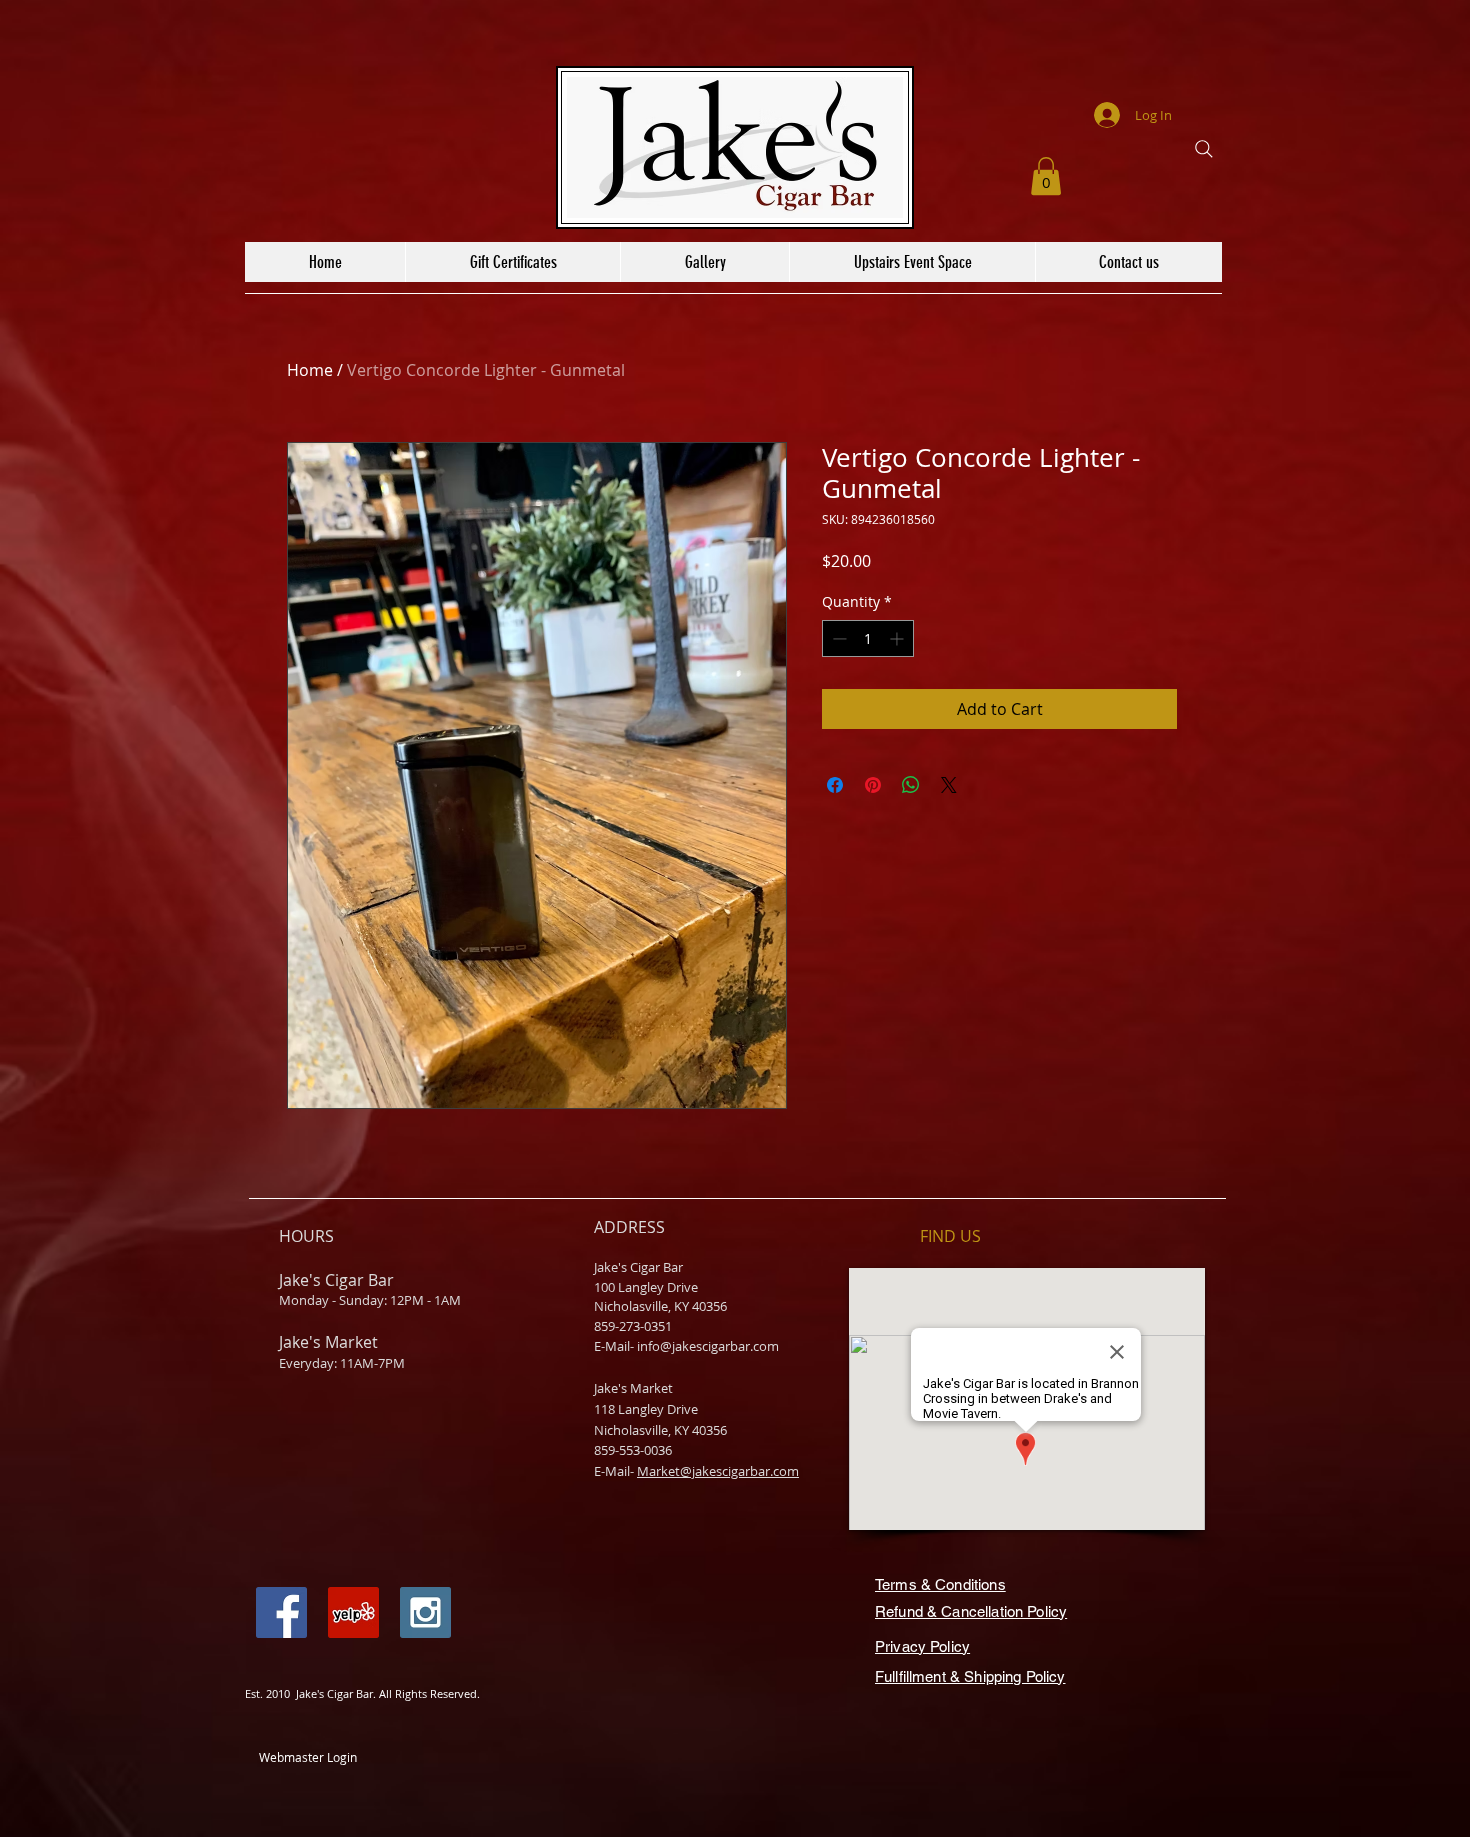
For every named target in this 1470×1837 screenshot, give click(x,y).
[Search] (1204, 149)
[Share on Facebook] (835, 785)
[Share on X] (949, 785)
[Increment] (898, 638)
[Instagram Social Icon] (425, 1612)
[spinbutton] (868, 638)
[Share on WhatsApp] (911, 785)
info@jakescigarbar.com (708, 1346)
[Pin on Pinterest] (873, 785)
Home (310, 370)
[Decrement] (837, 638)
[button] (1046, 176)
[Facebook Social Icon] (281, 1612)
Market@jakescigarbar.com (718, 1471)
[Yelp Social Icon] (353, 1612)
